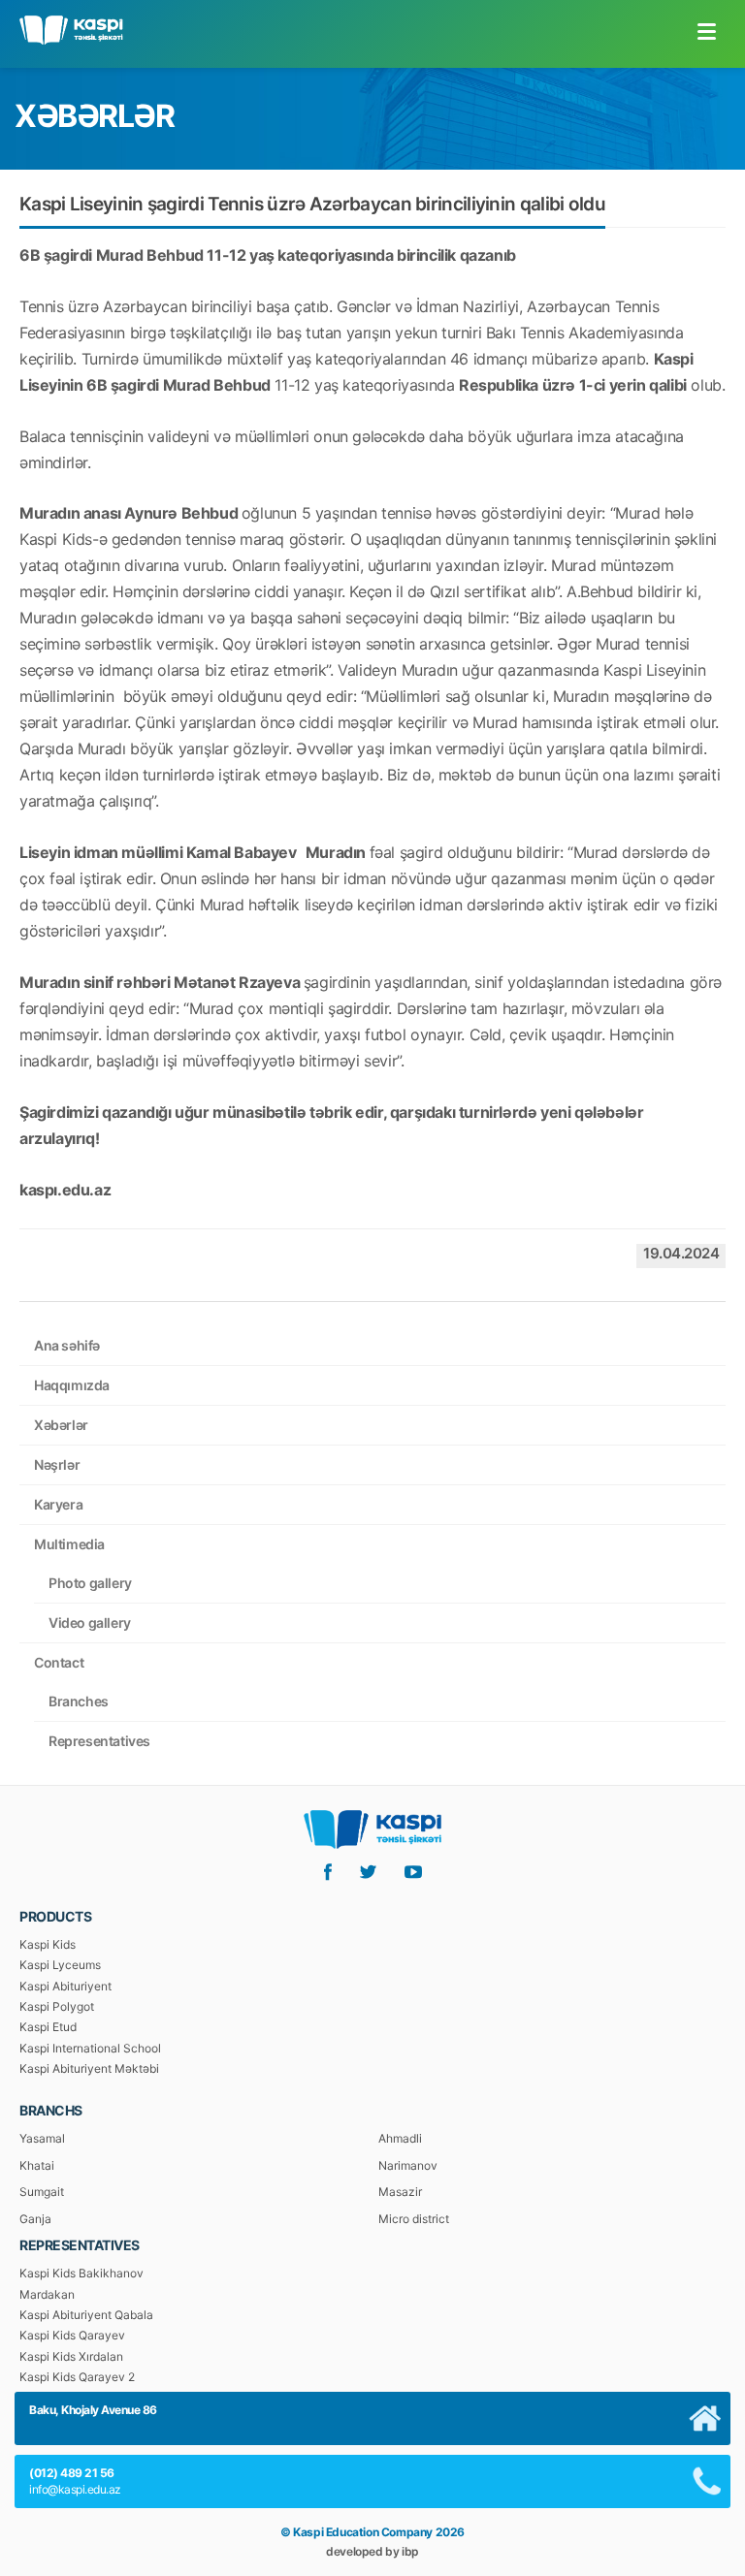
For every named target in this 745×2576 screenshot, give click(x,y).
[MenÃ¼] (706, 31)
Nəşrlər (57, 1464)
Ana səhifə (67, 1345)
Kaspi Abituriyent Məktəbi (89, 2068)
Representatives (99, 1741)
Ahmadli (400, 2138)
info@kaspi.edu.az (75, 2489)
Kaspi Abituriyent (65, 1986)
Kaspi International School (90, 2048)
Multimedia (69, 1544)
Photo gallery (90, 1583)
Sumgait (42, 2192)
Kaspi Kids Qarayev (72, 2335)
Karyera (58, 1504)
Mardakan (47, 2294)
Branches (79, 1701)
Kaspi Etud (48, 2027)
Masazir (400, 2192)
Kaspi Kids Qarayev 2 (77, 2377)
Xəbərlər (61, 1425)
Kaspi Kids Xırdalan (71, 2356)
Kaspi (71, 30)
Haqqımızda (72, 1385)
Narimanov (408, 2165)
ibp (410, 2551)
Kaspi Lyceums (60, 1965)
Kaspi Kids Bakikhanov (81, 2273)
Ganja (35, 2219)
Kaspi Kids (48, 1944)
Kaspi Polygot (57, 2006)
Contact (59, 1662)
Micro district (414, 2219)
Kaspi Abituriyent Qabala (86, 2315)
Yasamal (42, 2138)
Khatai (37, 2165)
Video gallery (90, 1622)
